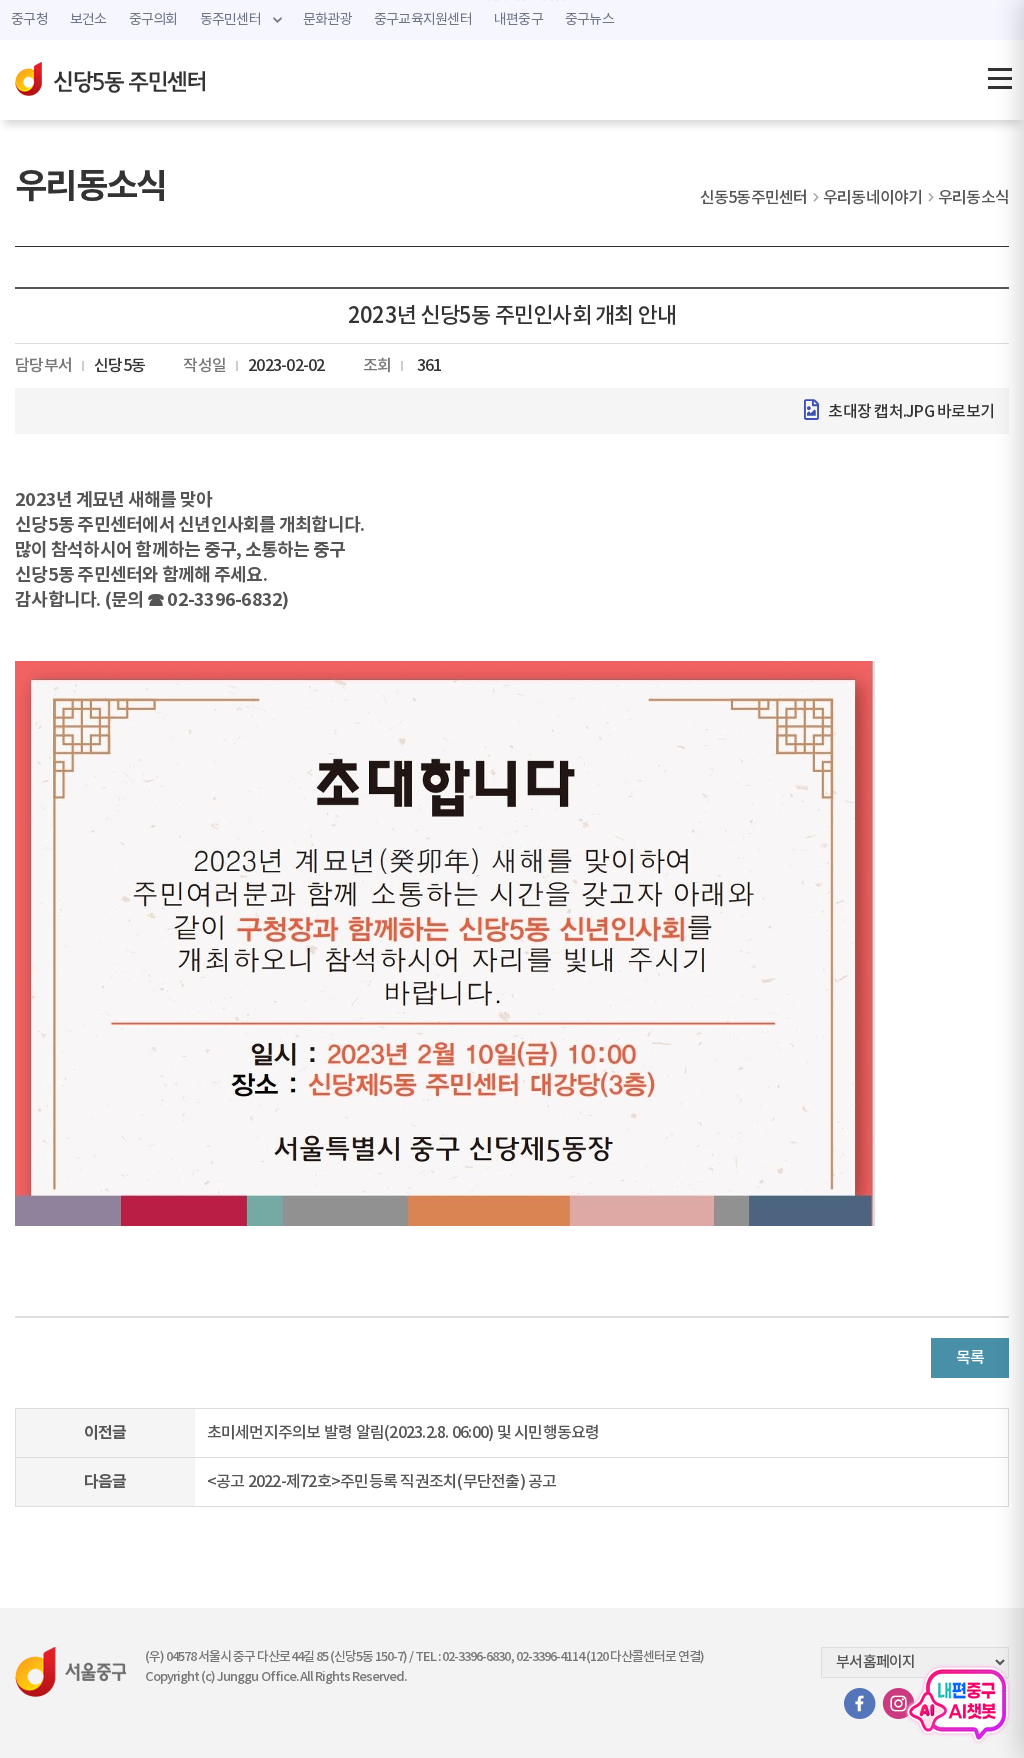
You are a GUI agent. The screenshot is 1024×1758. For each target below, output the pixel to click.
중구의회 (153, 20)
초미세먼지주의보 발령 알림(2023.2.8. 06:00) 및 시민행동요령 (403, 1433)
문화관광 (327, 20)
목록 (970, 1358)
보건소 (88, 20)
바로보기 (965, 412)
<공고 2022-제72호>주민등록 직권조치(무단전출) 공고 (382, 1482)
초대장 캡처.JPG (881, 412)
